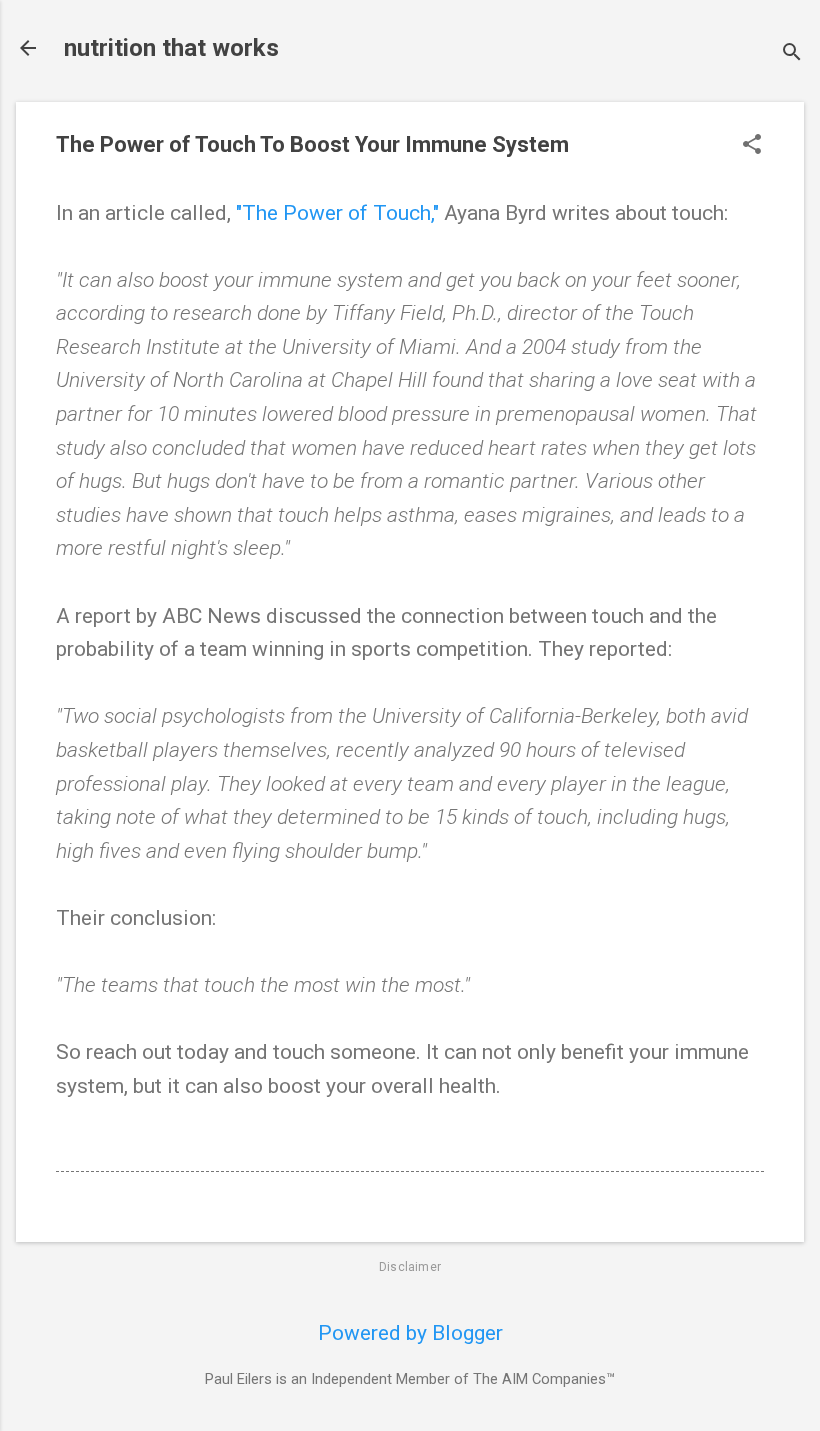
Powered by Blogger (410, 1333)
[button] (752, 146)
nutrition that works (171, 48)
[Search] (792, 54)
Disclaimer (410, 1267)
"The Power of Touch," (337, 213)
